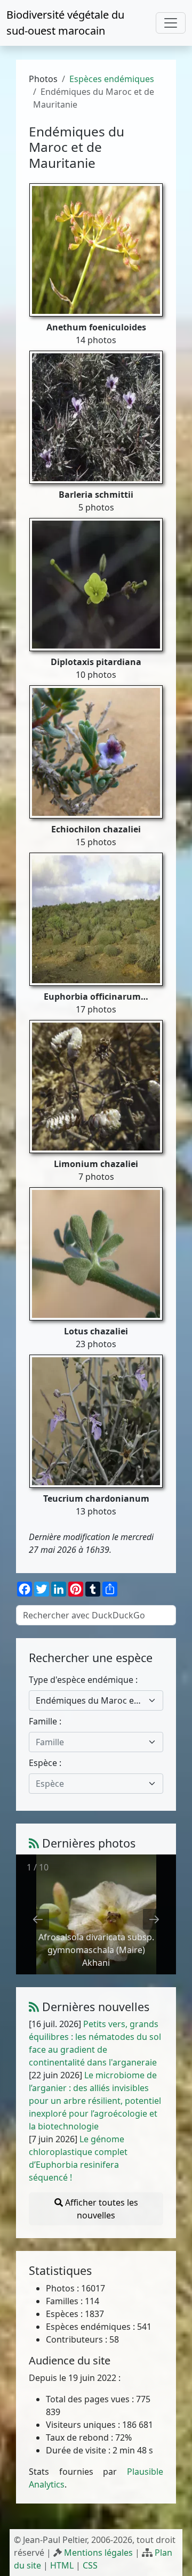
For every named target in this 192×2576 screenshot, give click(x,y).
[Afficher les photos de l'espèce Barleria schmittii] (96, 416)
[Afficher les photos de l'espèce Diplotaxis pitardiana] (96, 584)
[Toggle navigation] (171, 23)
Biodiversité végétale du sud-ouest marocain (65, 23)
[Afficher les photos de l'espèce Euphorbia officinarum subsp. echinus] (96, 918)
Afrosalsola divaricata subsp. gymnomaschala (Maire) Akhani (96, 1950)
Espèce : (45, 1763)
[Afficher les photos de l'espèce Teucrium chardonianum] (96, 1420)
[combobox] (96, 1700)
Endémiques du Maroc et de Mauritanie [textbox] (90, 1700)
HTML (62, 2565)
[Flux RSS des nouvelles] (34, 2007)
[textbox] (90, 1742)
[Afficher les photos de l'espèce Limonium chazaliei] (96, 1086)
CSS (90, 2565)
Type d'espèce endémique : (83, 1680)
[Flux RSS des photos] (34, 1843)
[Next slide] (154, 1919)
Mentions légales (98, 2553)
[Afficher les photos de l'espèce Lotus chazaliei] (96, 1253)
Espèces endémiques (112, 79)
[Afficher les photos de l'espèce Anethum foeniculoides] (96, 249)
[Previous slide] (38, 1919)
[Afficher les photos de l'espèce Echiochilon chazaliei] (96, 751)
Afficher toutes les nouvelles (101, 2209)
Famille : (45, 1721)
